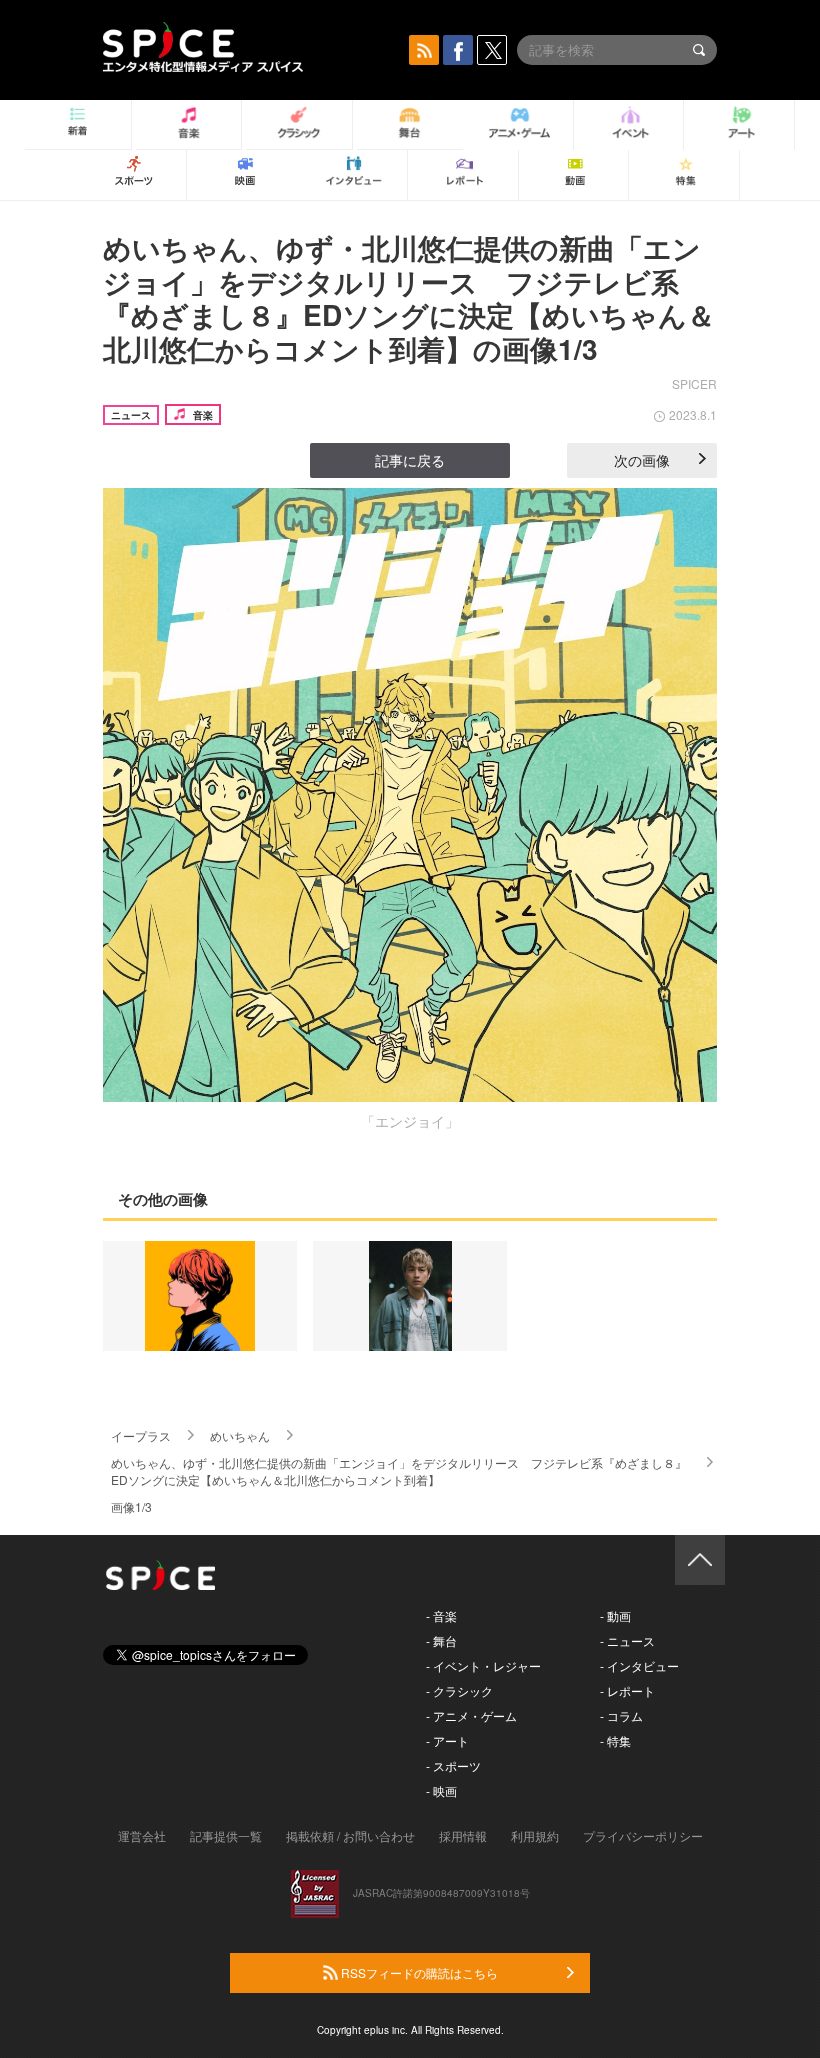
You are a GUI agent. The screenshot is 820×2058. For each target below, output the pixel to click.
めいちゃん (240, 1435)
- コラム (621, 1715)
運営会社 (142, 1835)
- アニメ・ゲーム (471, 1715)
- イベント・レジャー (483, 1665)
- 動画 (615, 1615)
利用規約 (535, 1835)
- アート (447, 1740)
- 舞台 (441, 1640)
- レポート (627, 1690)
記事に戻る (410, 460)
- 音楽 (441, 1615)
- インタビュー (639, 1665)
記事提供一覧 (226, 1835)
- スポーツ (453, 1765)
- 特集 (615, 1740)
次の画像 (642, 460)
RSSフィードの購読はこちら (418, 1972)
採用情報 (463, 1835)
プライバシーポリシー (643, 1835)
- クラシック (459, 1690)
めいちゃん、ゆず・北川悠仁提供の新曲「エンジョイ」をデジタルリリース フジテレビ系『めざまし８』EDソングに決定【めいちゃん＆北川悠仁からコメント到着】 (399, 1471)
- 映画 (441, 1790)
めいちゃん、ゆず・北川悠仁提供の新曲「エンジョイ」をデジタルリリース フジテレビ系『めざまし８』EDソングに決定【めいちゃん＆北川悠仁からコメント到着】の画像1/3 (409, 298)
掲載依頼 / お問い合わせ (350, 1835)
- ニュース (627, 1640)
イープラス (141, 1435)
